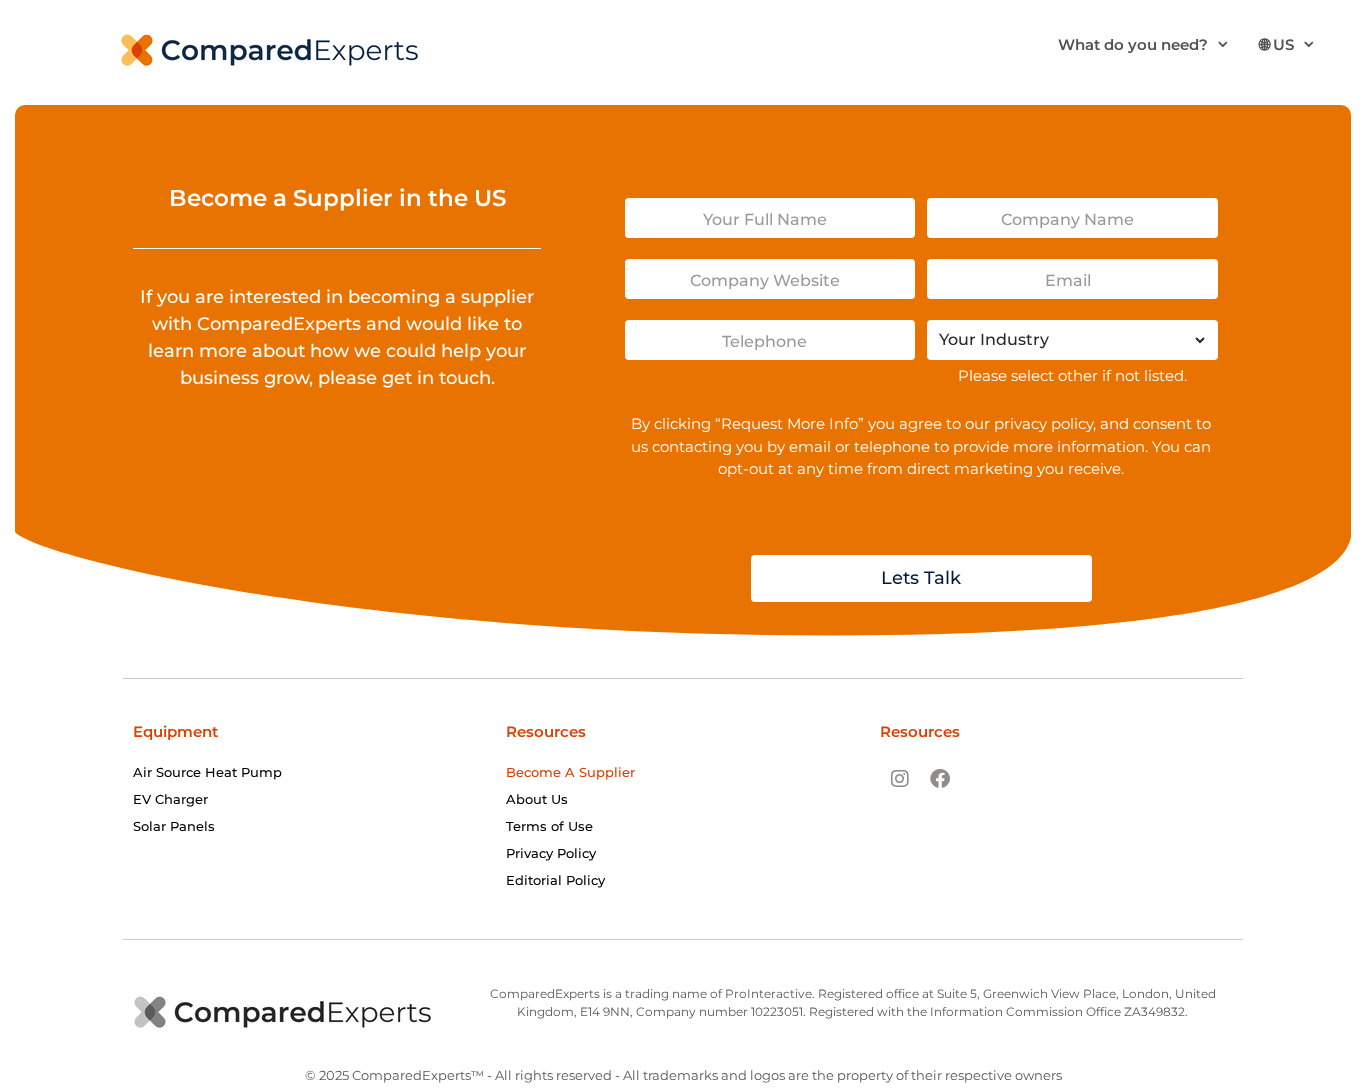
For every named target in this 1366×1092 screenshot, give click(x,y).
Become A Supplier (570, 772)
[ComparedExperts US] (270, 48)
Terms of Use (549, 826)
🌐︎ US (1277, 44)
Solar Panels (174, 826)
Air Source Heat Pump (207, 772)
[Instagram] (900, 779)
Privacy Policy (551, 853)
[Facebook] (940, 779)
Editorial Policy (555, 880)
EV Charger (170, 799)
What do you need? (1133, 44)
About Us (537, 799)
